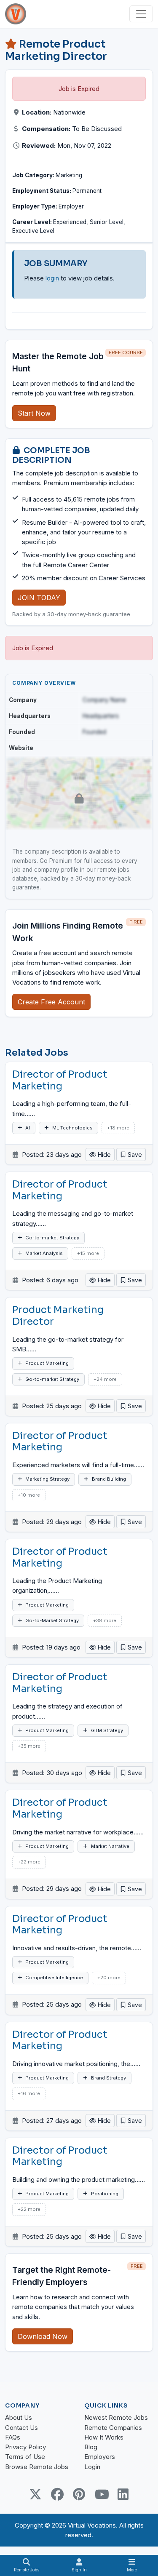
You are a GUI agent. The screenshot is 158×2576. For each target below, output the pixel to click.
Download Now (43, 2336)
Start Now (34, 413)
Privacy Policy (25, 2447)
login (52, 278)
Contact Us (21, 2428)
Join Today (39, 598)
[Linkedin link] (123, 2494)
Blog (91, 2447)
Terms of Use (25, 2457)
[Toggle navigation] (141, 14)
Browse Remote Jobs (37, 2467)
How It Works (104, 2437)
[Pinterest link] (79, 2494)
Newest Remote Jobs (116, 2417)
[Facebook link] (57, 2494)
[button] (131, 1155)
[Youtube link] (101, 2494)
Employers (100, 2457)
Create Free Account (51, 1002)
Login (92, 2467)
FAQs (13, 2437)
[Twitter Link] (35, 2494)
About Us (19, 2417)
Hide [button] (103, 1155)
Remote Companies (113, 2428)
